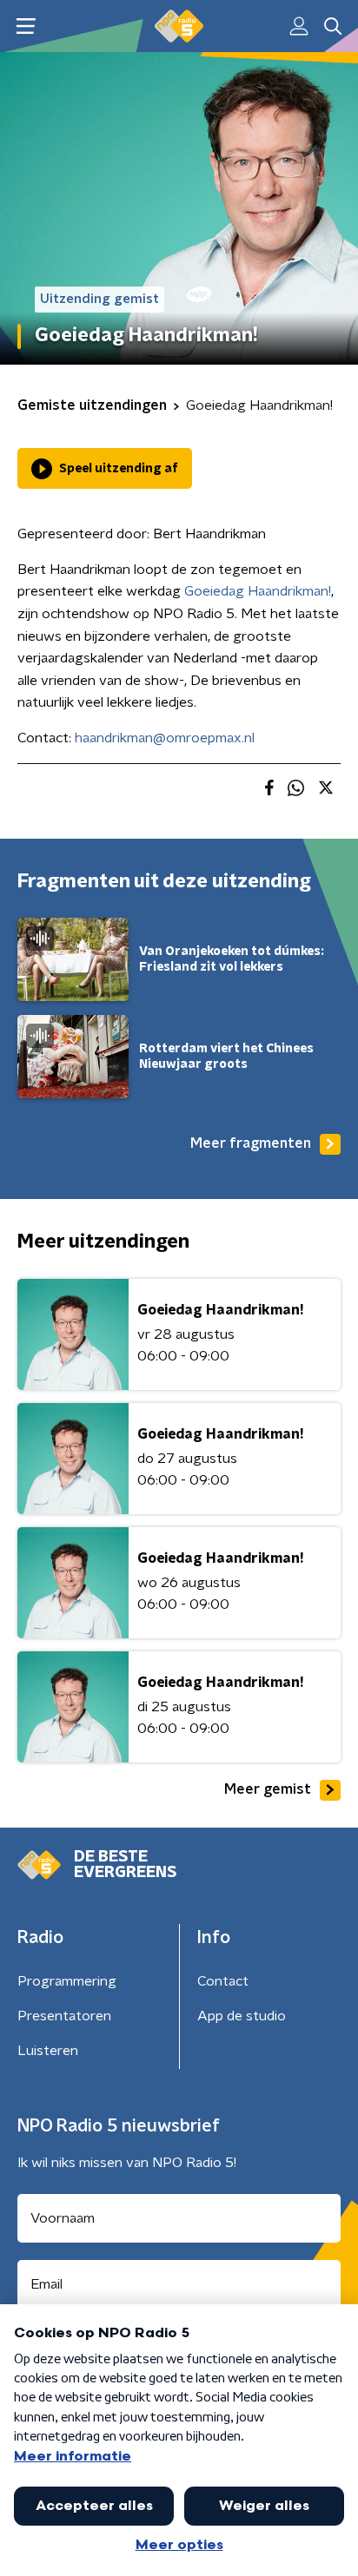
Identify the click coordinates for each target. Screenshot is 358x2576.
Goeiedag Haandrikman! (258, 591)
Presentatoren (64, 2016)
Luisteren (48, 2051)
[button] (26, 26)
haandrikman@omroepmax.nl (165, 738)
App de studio (242, 2016)
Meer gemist (268, 1789)
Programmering (67, 1981)
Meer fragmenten (251, 1143)
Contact (223, 1981)
